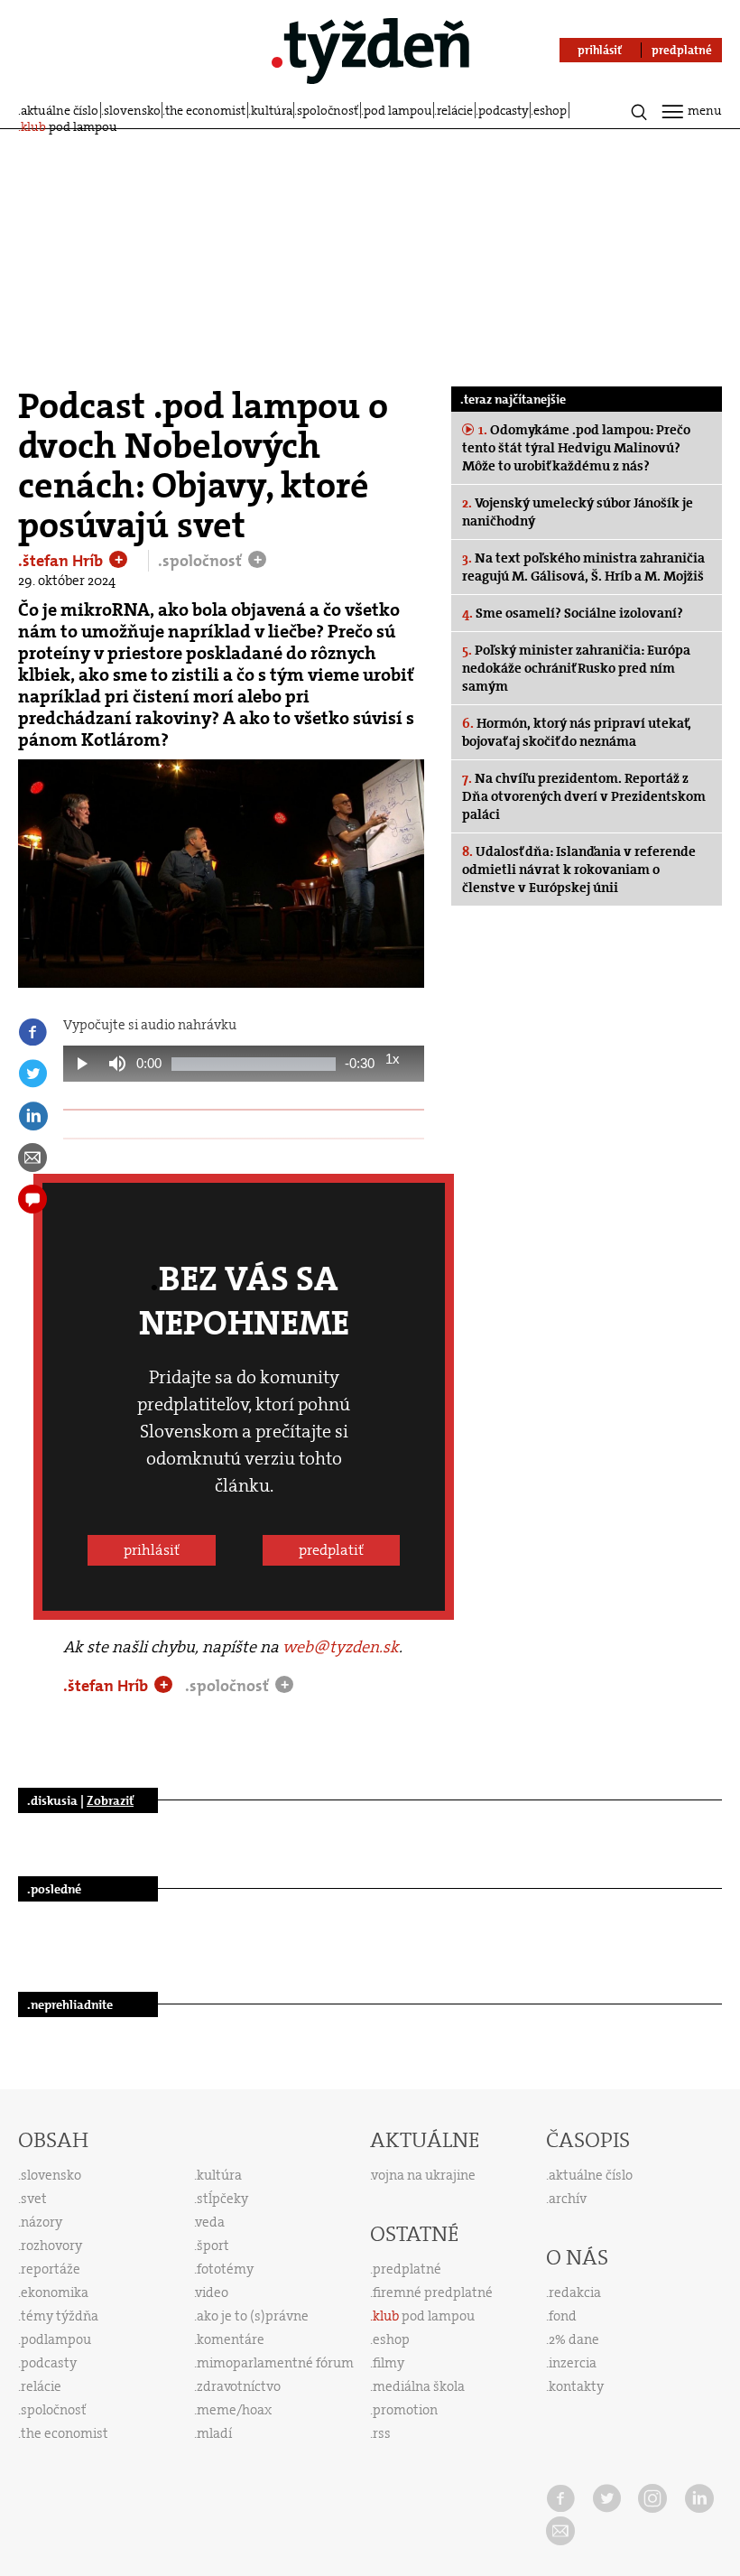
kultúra (272, 110)
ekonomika (55, 2292)
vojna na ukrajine (424, 2175)
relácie (455, 110)
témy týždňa (60, 2316)
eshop (550, 110)
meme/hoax (234, 2410)
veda (210, 2222)
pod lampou (398, 110)
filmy (388, 2363)
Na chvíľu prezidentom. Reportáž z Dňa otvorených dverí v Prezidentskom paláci (584, 796)
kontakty (576, 2386)
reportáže (51, 2269)
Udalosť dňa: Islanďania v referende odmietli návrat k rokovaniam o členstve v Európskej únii (579, 870)
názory (42, 2222)
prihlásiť (152, 1550)
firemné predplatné (433, 2292)
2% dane (574, 2339)
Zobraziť (110, 1800)
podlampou (56, 2339)
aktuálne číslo (60, 110)
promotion (405, 2410)
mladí (214, 2433)
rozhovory (51, 2246)
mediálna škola (419, 2386)
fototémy (225, 2269)
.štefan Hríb (62, 561)
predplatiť (331, 1550)
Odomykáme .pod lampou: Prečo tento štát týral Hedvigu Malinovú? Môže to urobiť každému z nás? (576, 448)
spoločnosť (328, 110)
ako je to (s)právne (253, 2316)
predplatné (407, 2269)
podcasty (504, 110)
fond (563, 2316)
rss (382, 2433)
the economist (205, 110)
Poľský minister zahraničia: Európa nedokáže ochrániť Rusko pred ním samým (576, 668)
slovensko (132, 110)
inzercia (573, 2363)
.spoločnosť (202, 561)
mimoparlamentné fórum (275, 2363)
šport (213, 2246)
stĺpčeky (222, 2199)
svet (34, 2199)
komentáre (231, 2339)
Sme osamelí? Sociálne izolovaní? (573, 613)
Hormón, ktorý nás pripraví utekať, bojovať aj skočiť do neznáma (577, 732)
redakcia (575, 2292)
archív (568, 2199)
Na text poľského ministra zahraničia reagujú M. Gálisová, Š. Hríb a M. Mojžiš (583, 567)
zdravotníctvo (239, 2386)
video (212, 2292)
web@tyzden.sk (341, 1647)
